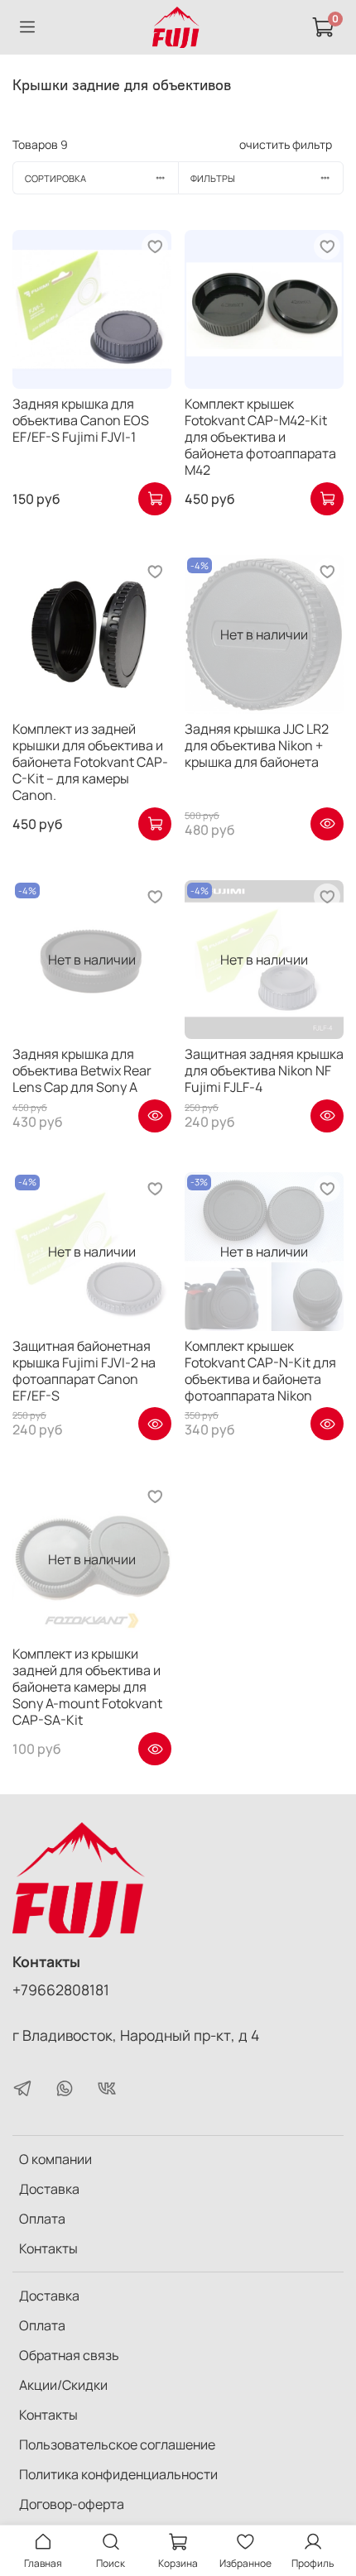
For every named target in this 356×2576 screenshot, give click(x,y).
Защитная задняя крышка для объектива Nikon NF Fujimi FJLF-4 (264, 1070)
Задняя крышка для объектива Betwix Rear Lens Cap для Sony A (82, 1070)
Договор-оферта (72, 2504)
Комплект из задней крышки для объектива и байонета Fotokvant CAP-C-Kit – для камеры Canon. (90, 762)
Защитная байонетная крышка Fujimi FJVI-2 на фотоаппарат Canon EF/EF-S (84, 1371)
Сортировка (55, 178)
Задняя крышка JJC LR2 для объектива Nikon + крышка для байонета (257, 745)
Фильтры (213, 178)
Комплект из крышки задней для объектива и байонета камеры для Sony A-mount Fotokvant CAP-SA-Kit (87, 1687)
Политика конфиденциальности (118, 2474)
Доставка (49, 2189)
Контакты (48, 2248)
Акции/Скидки (63, 2385)
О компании (55, 2159)
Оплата (42, 2219)
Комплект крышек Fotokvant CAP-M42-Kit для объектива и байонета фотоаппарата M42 (260, 437)
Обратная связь (69, 2355)
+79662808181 (61, 1989)
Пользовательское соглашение (117, 2444)
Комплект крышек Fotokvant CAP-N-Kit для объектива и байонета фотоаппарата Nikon (260, 1371)
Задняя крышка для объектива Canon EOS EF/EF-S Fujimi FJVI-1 (81, 420)
